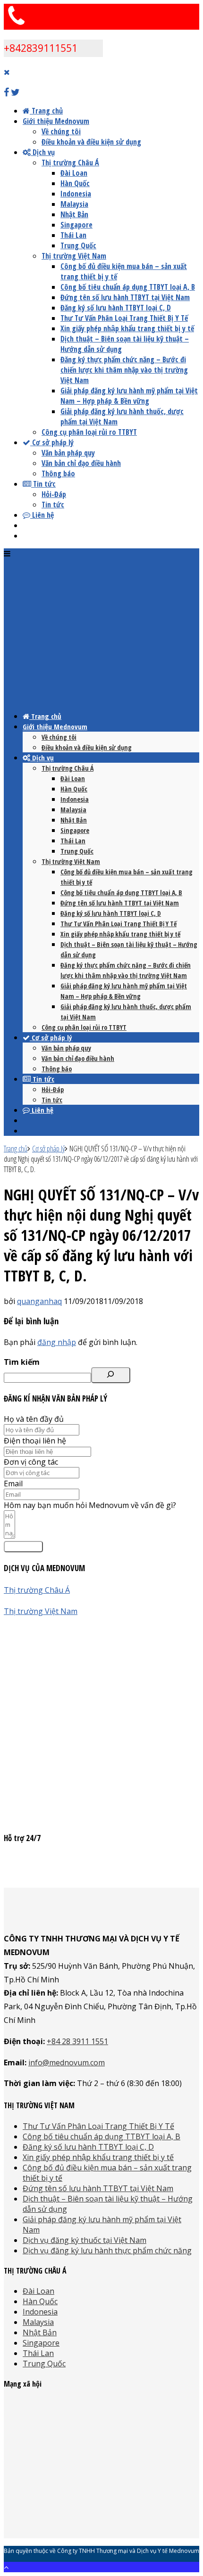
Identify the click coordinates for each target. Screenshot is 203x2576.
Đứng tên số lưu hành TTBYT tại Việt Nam (125, 297)
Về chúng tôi (61, 131)
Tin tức (43, 484)
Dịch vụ (43, 152)
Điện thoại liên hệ (35, 1441)
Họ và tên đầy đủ (34, 1419)
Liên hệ (42, 515)
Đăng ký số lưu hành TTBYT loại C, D (116, 308)
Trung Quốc (78, 245)
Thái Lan (73, 235)
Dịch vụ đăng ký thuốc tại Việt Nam (85, 2240)
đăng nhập (57, 1342)
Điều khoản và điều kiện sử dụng (91, 142)
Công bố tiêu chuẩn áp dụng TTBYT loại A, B (128, 287)
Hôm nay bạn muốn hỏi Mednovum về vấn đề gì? (90, 1505)
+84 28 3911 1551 (77, 2041)
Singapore (76, 225)
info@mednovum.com (67, 2062)
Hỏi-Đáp (54, 494)
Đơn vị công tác (31, 1462)
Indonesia (76, 194)
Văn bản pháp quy (68, 453)
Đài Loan (74, 173)
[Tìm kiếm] (111, 1375)
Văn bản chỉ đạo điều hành (81, 463)
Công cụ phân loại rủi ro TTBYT (89, 432)
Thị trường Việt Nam (74, 256)
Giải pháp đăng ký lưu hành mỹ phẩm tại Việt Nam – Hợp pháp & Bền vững (129, 396)
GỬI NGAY (23, 1547)
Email (13, 1484)
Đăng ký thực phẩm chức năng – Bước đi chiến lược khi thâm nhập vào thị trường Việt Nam (124, 370)
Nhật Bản (74, 214)
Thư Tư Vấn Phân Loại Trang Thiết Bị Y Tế (124, 318)
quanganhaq (39, 1301)
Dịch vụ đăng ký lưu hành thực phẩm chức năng (107, 2250)
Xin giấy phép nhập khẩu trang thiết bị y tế (127, 328)
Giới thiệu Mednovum (56, 121)
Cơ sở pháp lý (52, 442)
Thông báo (58, 473)
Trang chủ (46, 111)
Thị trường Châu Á (70, 163)
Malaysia (74, 204)
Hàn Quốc (75, 183)
